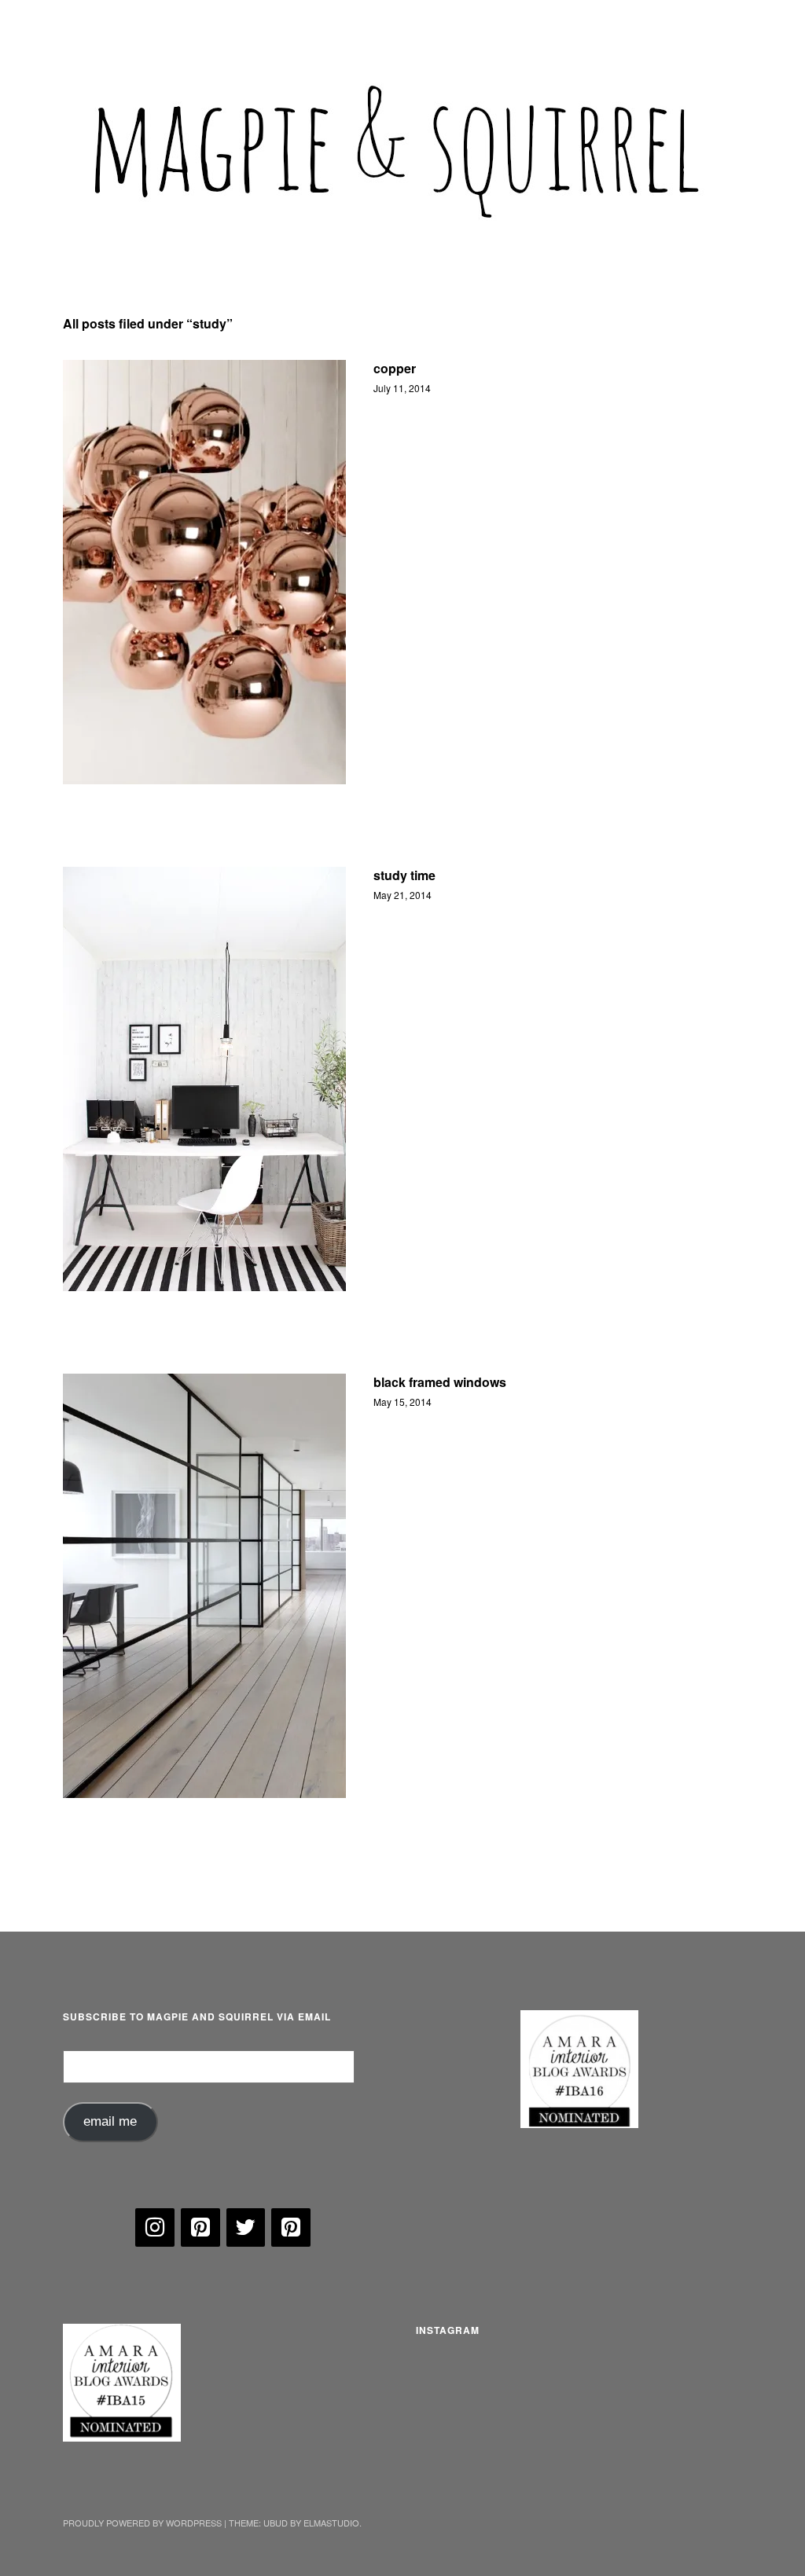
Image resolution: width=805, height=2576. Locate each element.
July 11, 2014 (402, 388)
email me (110, 2121)
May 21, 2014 (402, 895)
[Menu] (83, 23)
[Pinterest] (200, 2228)
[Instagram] (155, 2228)
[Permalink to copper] (204, 572)
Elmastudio (331, 2523)
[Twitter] (246, 2228)
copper (395, 368)
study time (404, 875)
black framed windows (440, 1382)
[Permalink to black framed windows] (204, 1586)
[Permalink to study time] (204, 1079)
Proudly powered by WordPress (142, 2523)
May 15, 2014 (402, 1402)
